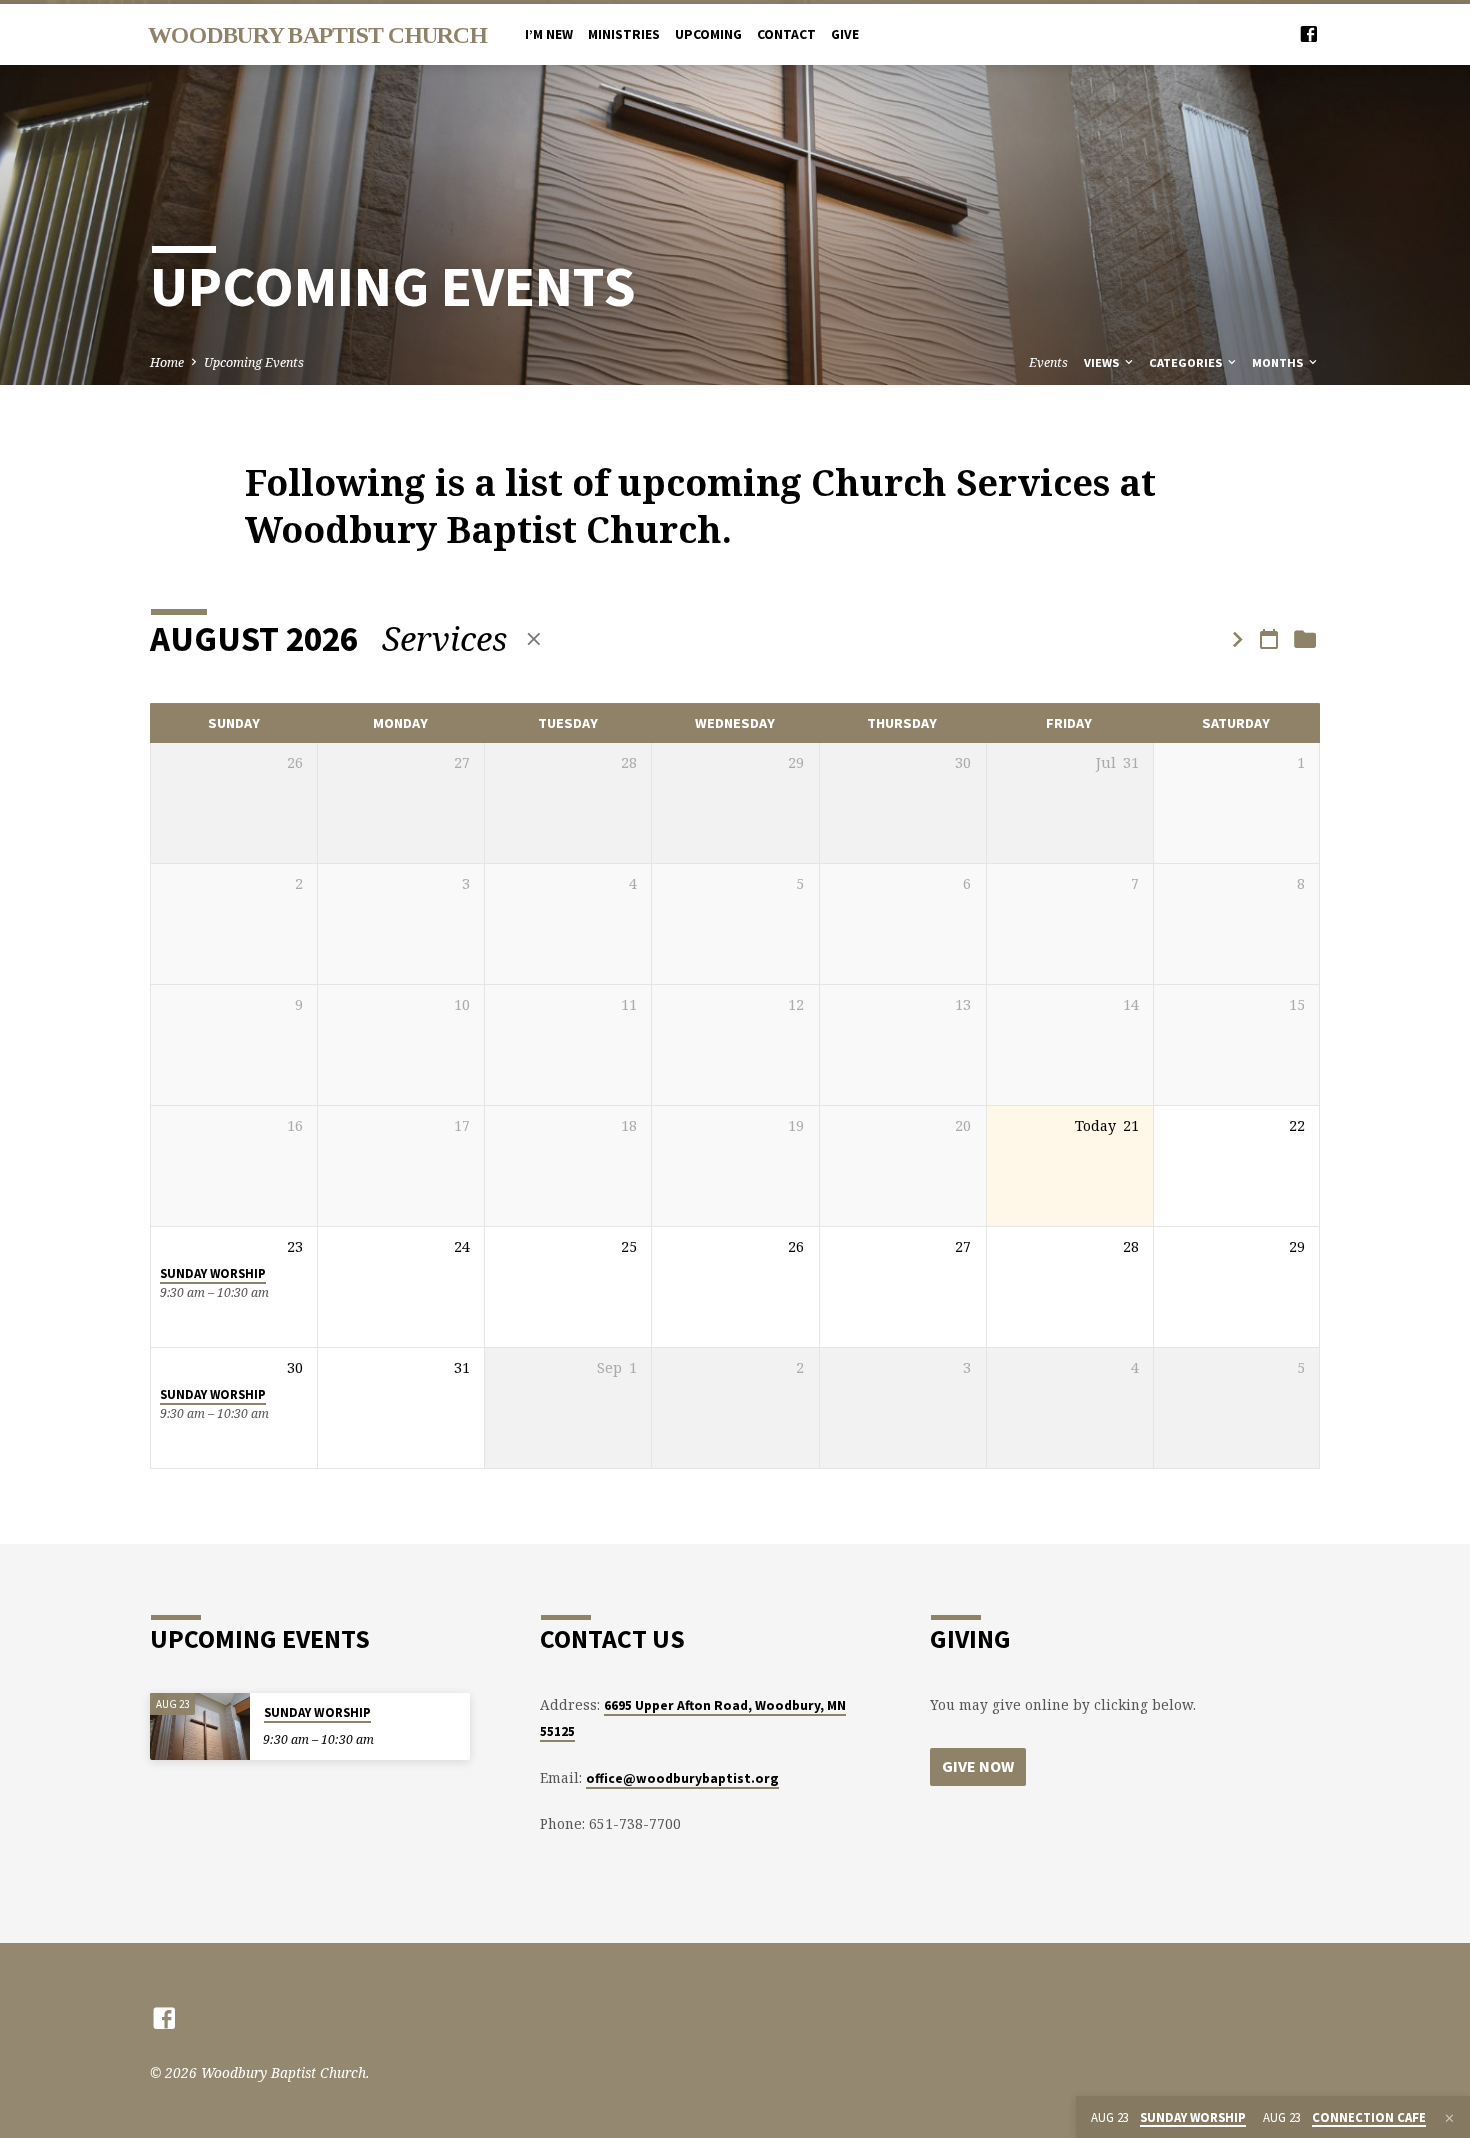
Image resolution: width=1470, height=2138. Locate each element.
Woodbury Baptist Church (317, 35)
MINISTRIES (624, 34)
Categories (1187, 362)
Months (1279, 362)
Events (1048, 362)
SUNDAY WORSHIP (213, 1273)
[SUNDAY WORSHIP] (200, 1726)
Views (1103, 362)
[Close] (1449, 2118)
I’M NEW (549, 34)
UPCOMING (708, 34)
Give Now (978, 1766)
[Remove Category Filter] (534, 638)
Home (167, 362)
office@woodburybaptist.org (682, 1778)
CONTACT (786, 34)
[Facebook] (1309, 33)
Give (845, 34)
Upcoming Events (254, 362)
